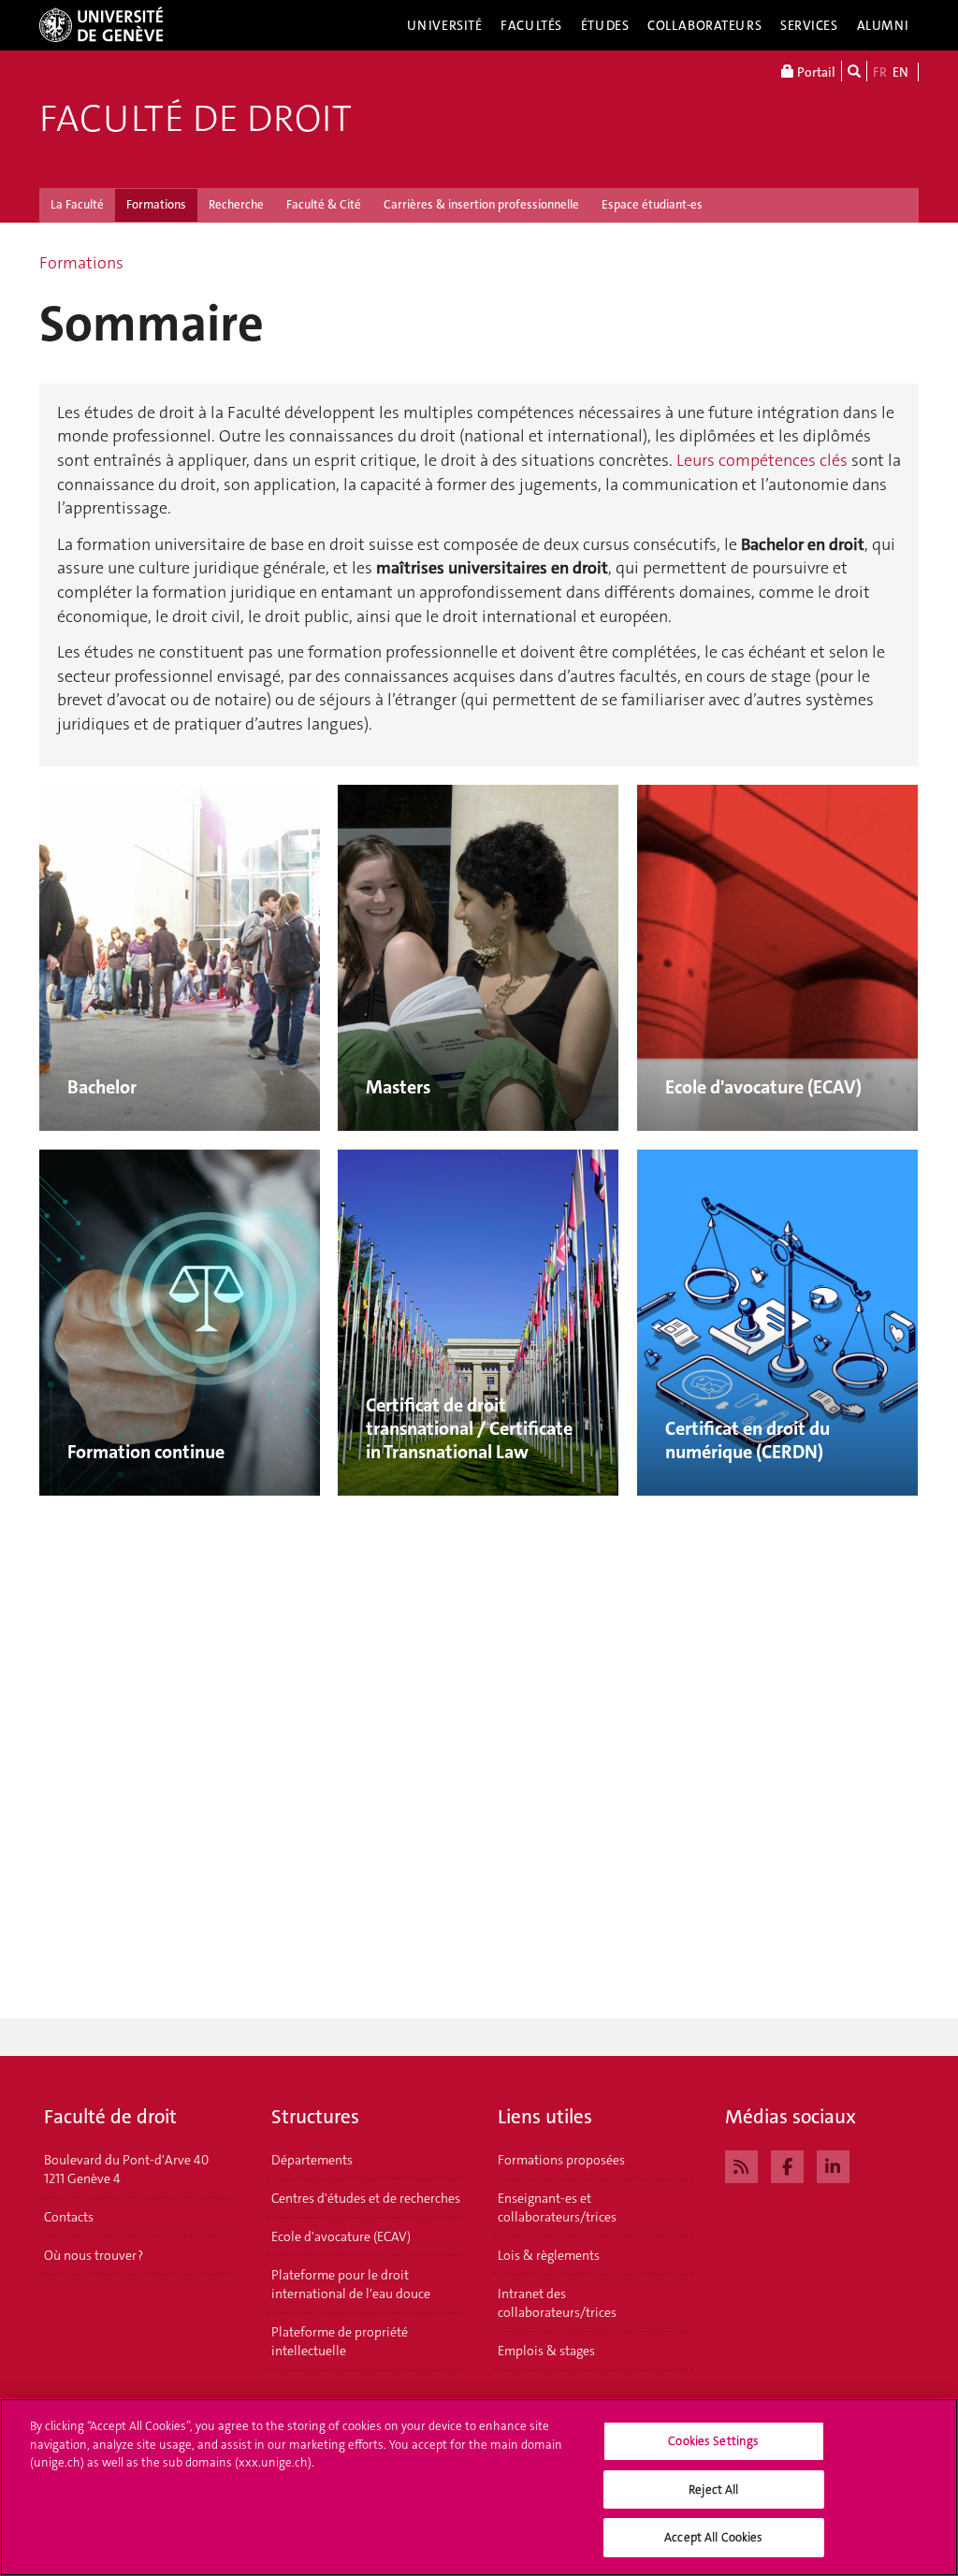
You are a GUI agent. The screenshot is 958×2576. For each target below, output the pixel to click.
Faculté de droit (196, 119)
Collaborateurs (704, 25)
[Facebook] (787, 2164)
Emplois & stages (546, 2351)
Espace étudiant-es (652, 204)
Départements (312, 2160)
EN (900, 72)
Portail (815, 72)
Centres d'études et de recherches (366, 2198)
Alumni (883, 25)
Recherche (236, 204)
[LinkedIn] (833, 2164)
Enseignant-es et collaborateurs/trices (557, 2207)
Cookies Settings (713, 2441)
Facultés (531, 25)
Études (605, 25)
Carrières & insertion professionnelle (481, 204)
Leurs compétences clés (762, 460)
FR (880, 72)
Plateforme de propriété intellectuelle (340, 2341)
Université (445, 25)
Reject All (713, 2489)
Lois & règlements (549, 2255)
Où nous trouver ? (94, 2255)
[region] (479, 2487)
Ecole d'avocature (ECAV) (341, 2236)
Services (809, 25)
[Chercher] (854, 71)
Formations (156, 204)
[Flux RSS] (741, 2164)
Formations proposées (561, 2160)
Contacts (69, 2217)
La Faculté (77, 204)
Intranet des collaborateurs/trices (557, 2303)
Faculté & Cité (324, 204)
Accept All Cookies (713, 2537)
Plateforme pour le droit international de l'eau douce (351, 2284)
